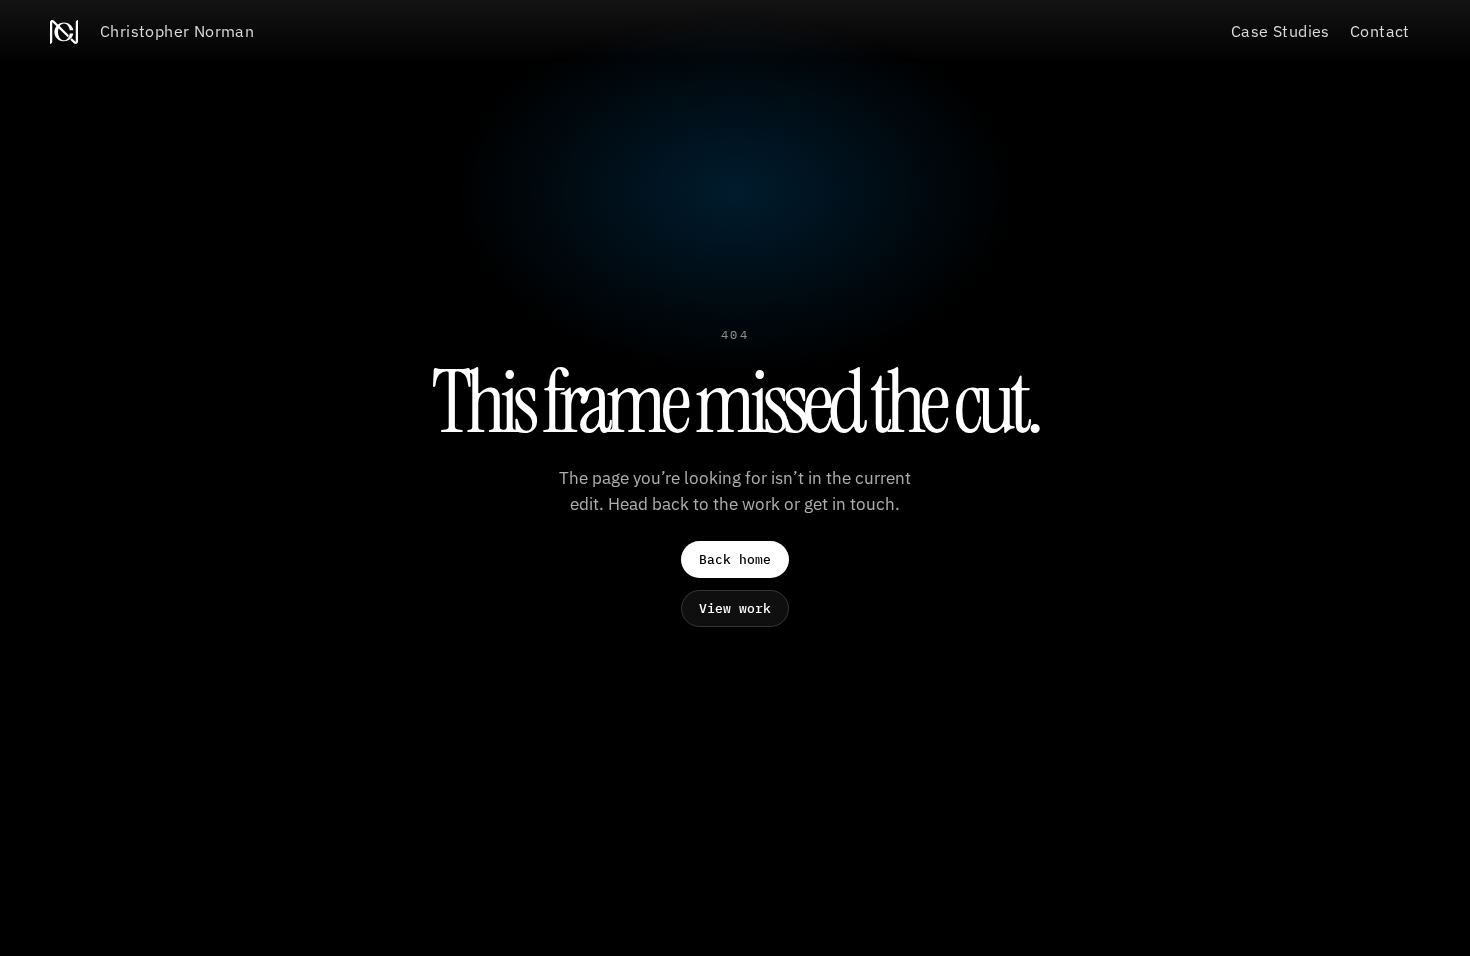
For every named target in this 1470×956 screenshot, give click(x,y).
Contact (1380, 31)
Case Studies (1280, 31)
